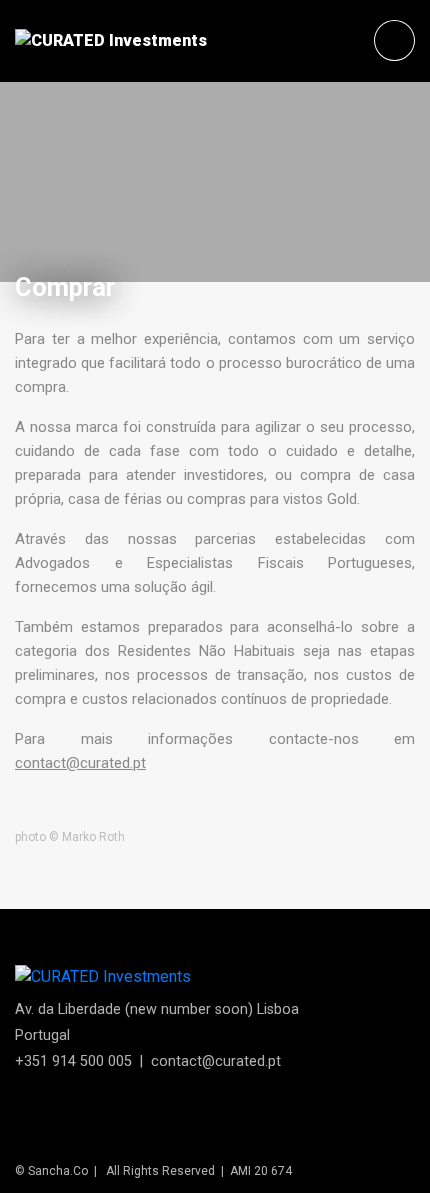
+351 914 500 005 (73, 1061)
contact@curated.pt (80, 763)
